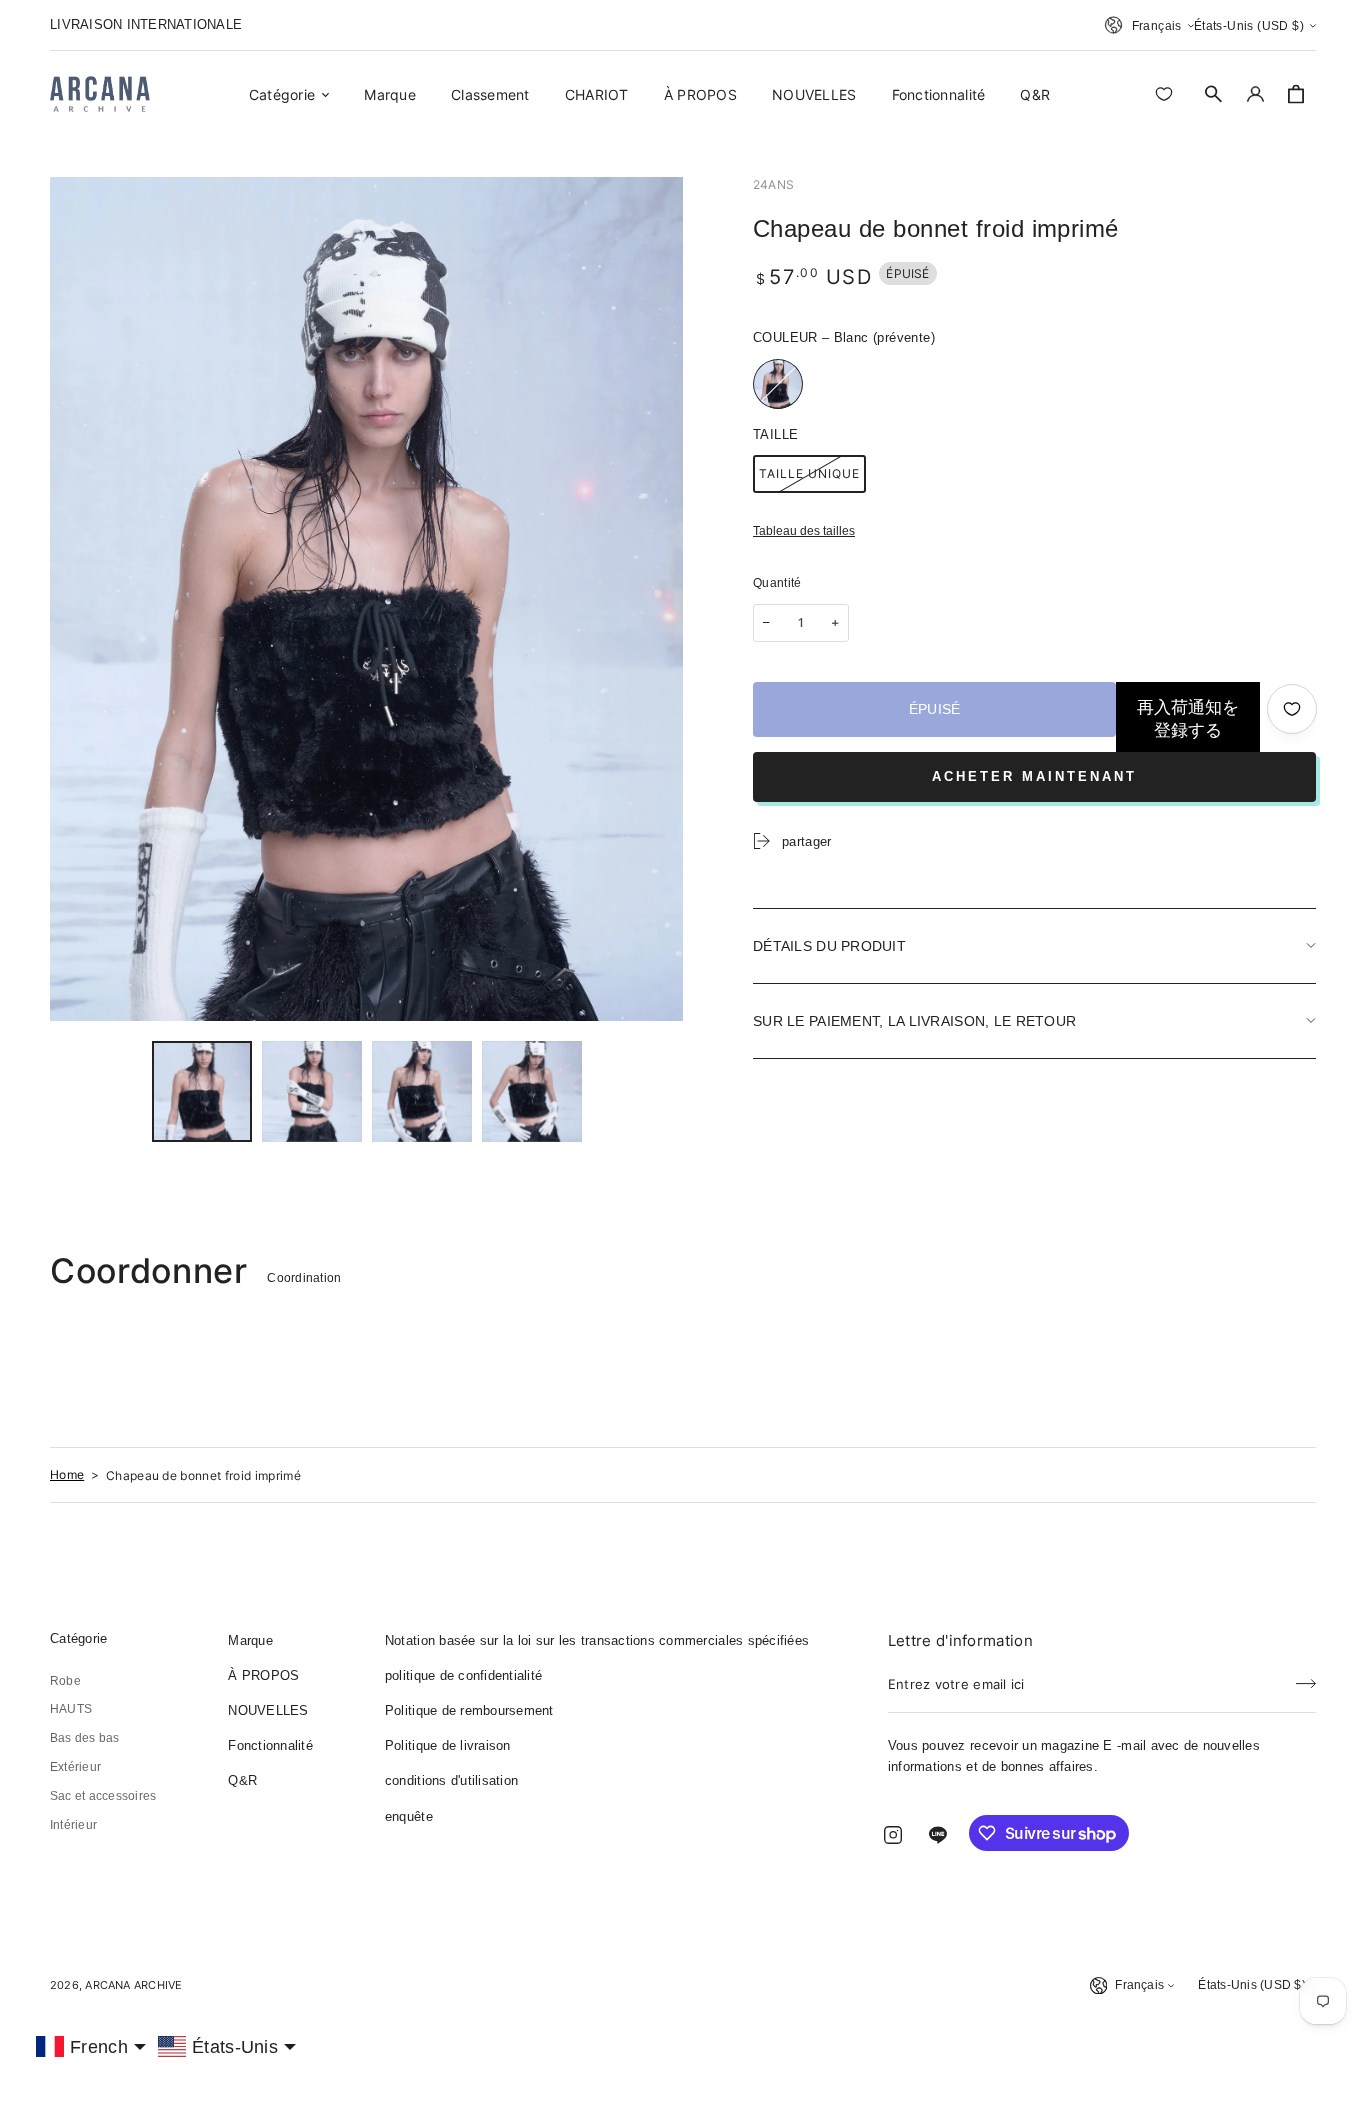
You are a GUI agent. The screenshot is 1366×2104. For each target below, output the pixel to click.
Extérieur (75, 1767)
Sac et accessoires (103, 1796)
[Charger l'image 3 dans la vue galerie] (422, 1091)
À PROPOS (263, 1675)
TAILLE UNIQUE (809, 473)
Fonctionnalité (270, 1745)
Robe (65, 1681)
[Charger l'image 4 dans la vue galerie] (532, 1091)
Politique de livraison (448, 1745)
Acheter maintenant (1034, 776)
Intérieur (73, 1825)
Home (67, 1474)
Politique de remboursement (469, 1710)
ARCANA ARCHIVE (133, 1985)
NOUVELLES (268, 1710)
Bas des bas (85, 1738)
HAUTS (71, 1709)
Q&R (242, 1780)
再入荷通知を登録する (1188, 719)
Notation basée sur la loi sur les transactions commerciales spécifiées (597, 1640)
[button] (1214, 94)
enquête (409, 1816)
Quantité (777, 583)
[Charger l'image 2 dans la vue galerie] (312, 1091)
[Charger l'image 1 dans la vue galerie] (202, 1091)
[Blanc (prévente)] (778, 384)
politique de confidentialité (463, 1675)
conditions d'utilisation (451, 1780)
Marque (250, 1640)
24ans (773, 184)
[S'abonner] (1306, 1678)
